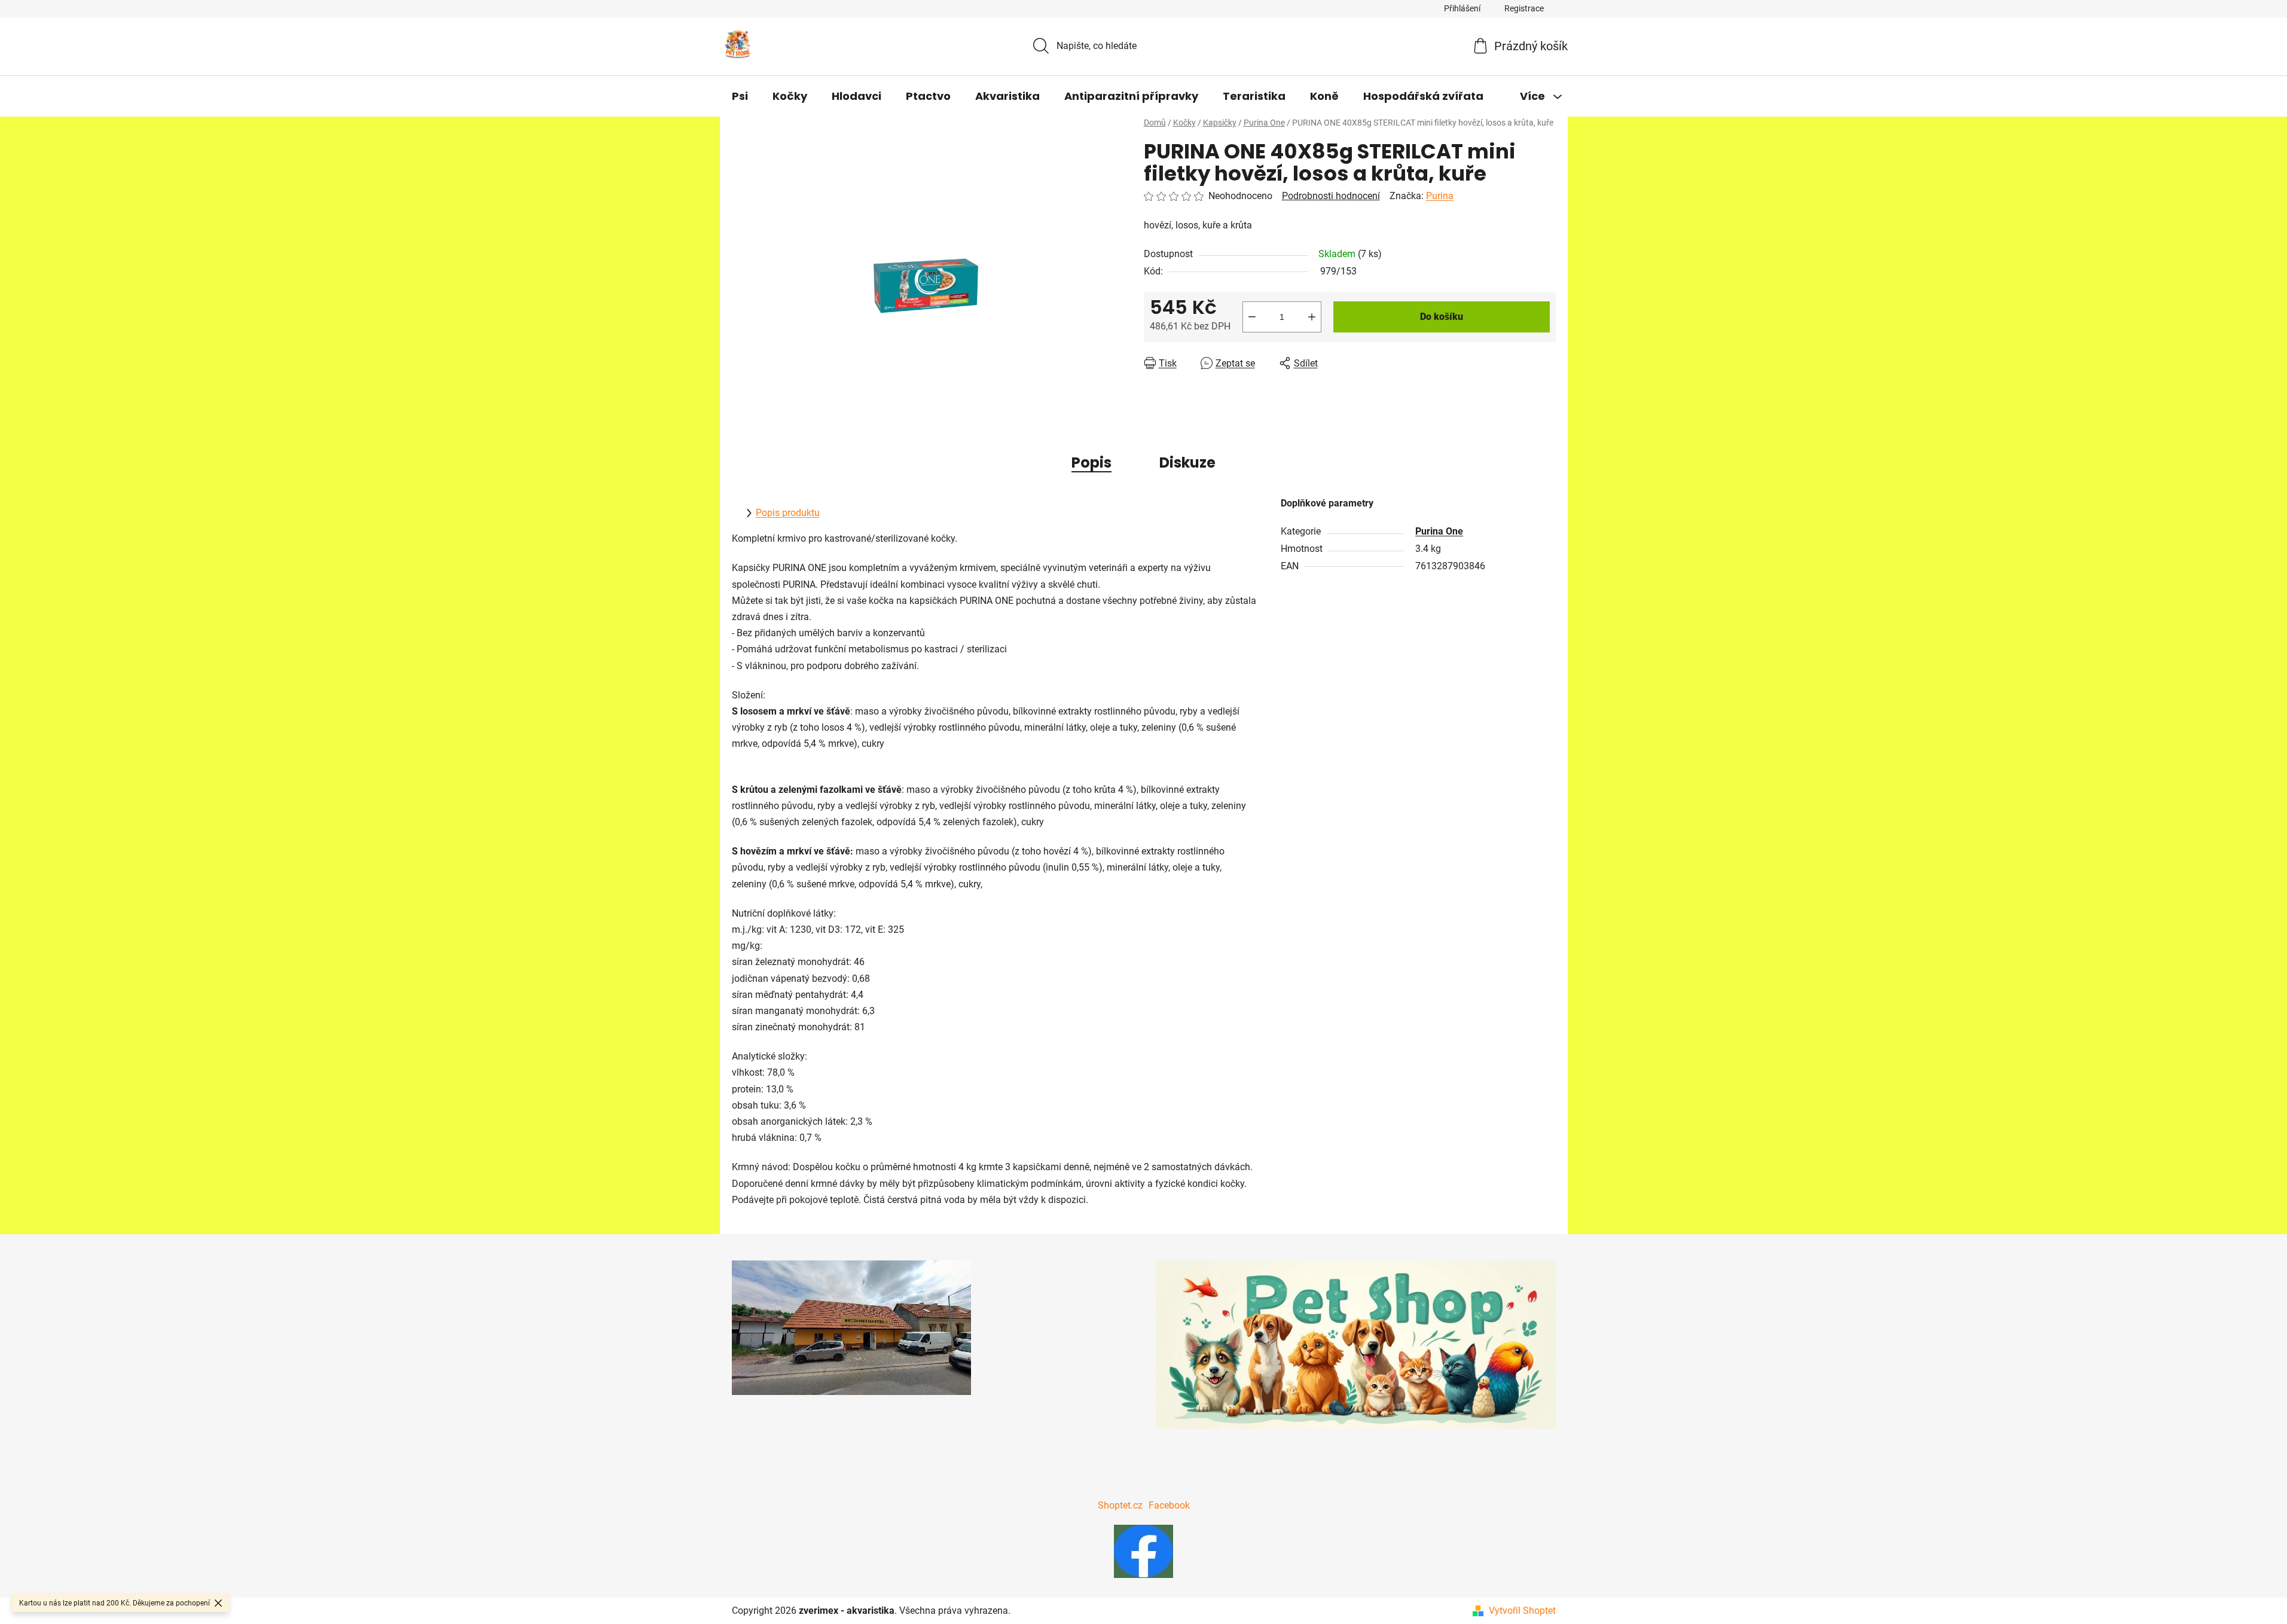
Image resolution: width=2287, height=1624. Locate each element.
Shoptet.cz (1120, 1505)
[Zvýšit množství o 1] (1312, 317)
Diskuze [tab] (1187, 463)
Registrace (1524, 8)
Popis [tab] (1091, 463)
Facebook (1169, 1505)
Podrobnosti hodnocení (1331, 196)
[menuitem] (740, 96)
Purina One (1439, 531)
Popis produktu (788, 513)
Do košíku (1442, 317)
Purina (1440, 196)
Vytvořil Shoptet (1522, 1611)
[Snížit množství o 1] (1252, 317)
